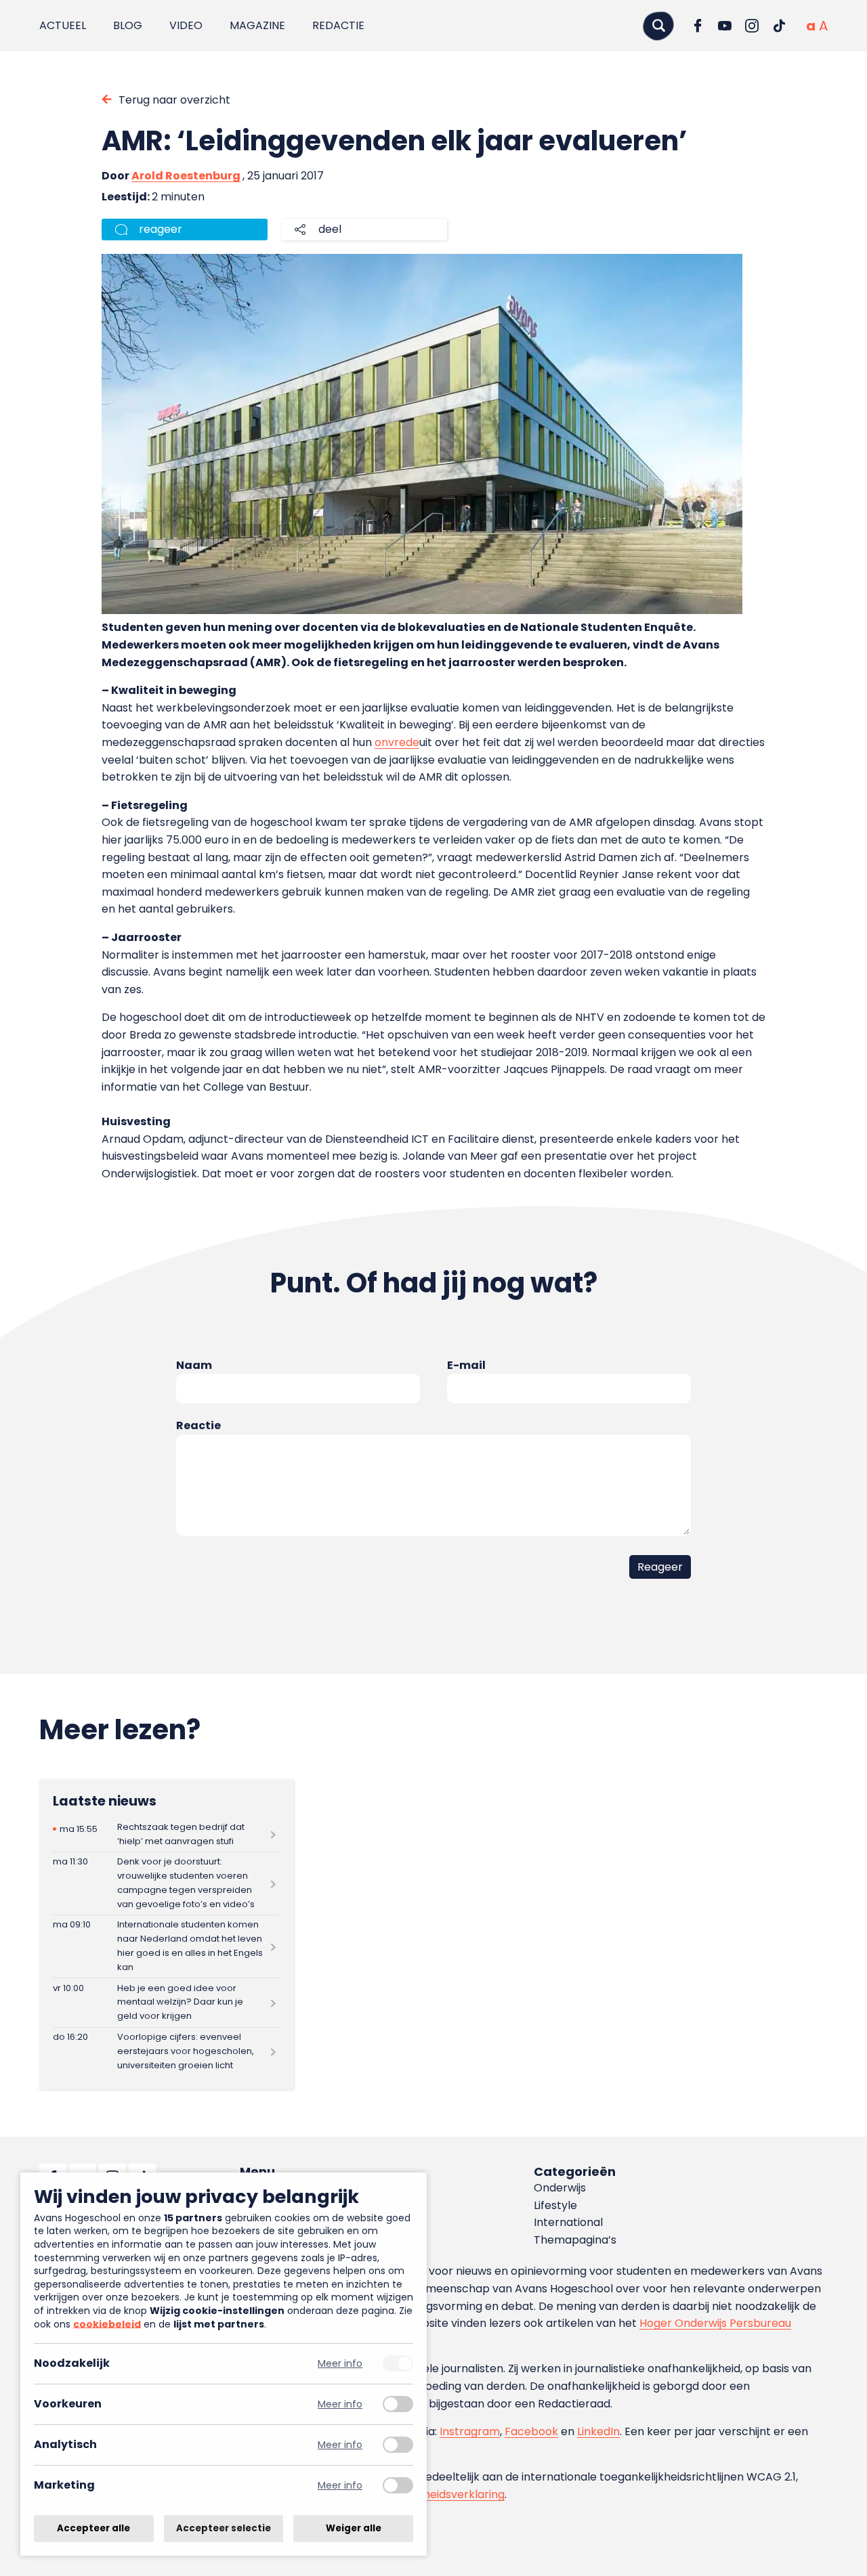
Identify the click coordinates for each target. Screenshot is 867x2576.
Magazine (257, 25)
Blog (128, 25)
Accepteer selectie (224, 2528)
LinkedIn (598, 2431)
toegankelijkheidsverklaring (432, 2494)
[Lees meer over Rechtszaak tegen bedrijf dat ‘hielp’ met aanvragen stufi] (166, 1834)
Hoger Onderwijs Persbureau (715, 2323)
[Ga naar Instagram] (752, 26)
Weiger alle (354, 2528)
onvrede (397, 742)
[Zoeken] (658, 25)
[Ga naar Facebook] (698, 26)
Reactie (198, 1425)
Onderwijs (560, 2188)
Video (186, 25)
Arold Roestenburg (186, 176)
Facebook (531, 2431)
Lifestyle (555, 2205)
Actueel (63, 25)
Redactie (338, 25)
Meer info (340, 2364)
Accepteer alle (93, 2528)
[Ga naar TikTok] (779, 26)
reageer (161, 229)
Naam (194, 1365)
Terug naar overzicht (174, 100)
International (568, 2222)
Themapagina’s (575, 2240)
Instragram (470, 2431)
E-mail (466, 1365)
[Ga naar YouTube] (725, 26)
